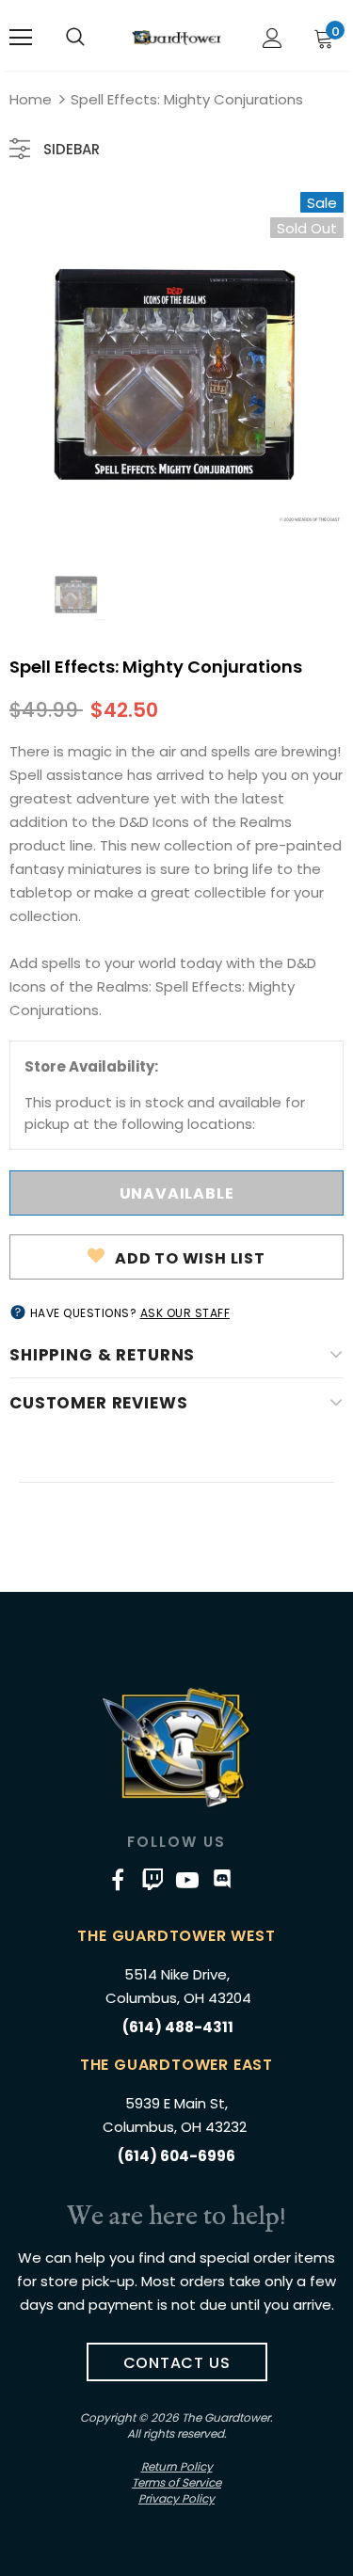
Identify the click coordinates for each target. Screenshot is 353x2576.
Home (31, 99)
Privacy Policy (176, 2498)
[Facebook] (118, 1880)
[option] (176, 359)
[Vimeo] (152, 1880)
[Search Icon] (75, 38)
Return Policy (177, 2466)
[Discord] (222, 1880)
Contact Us (177, 2363)
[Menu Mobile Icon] (21, 38)
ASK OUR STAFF (185, 1313)
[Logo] (176, 37)
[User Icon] (273, 38)
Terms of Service (176, 2482)
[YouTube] (187, 1880)
